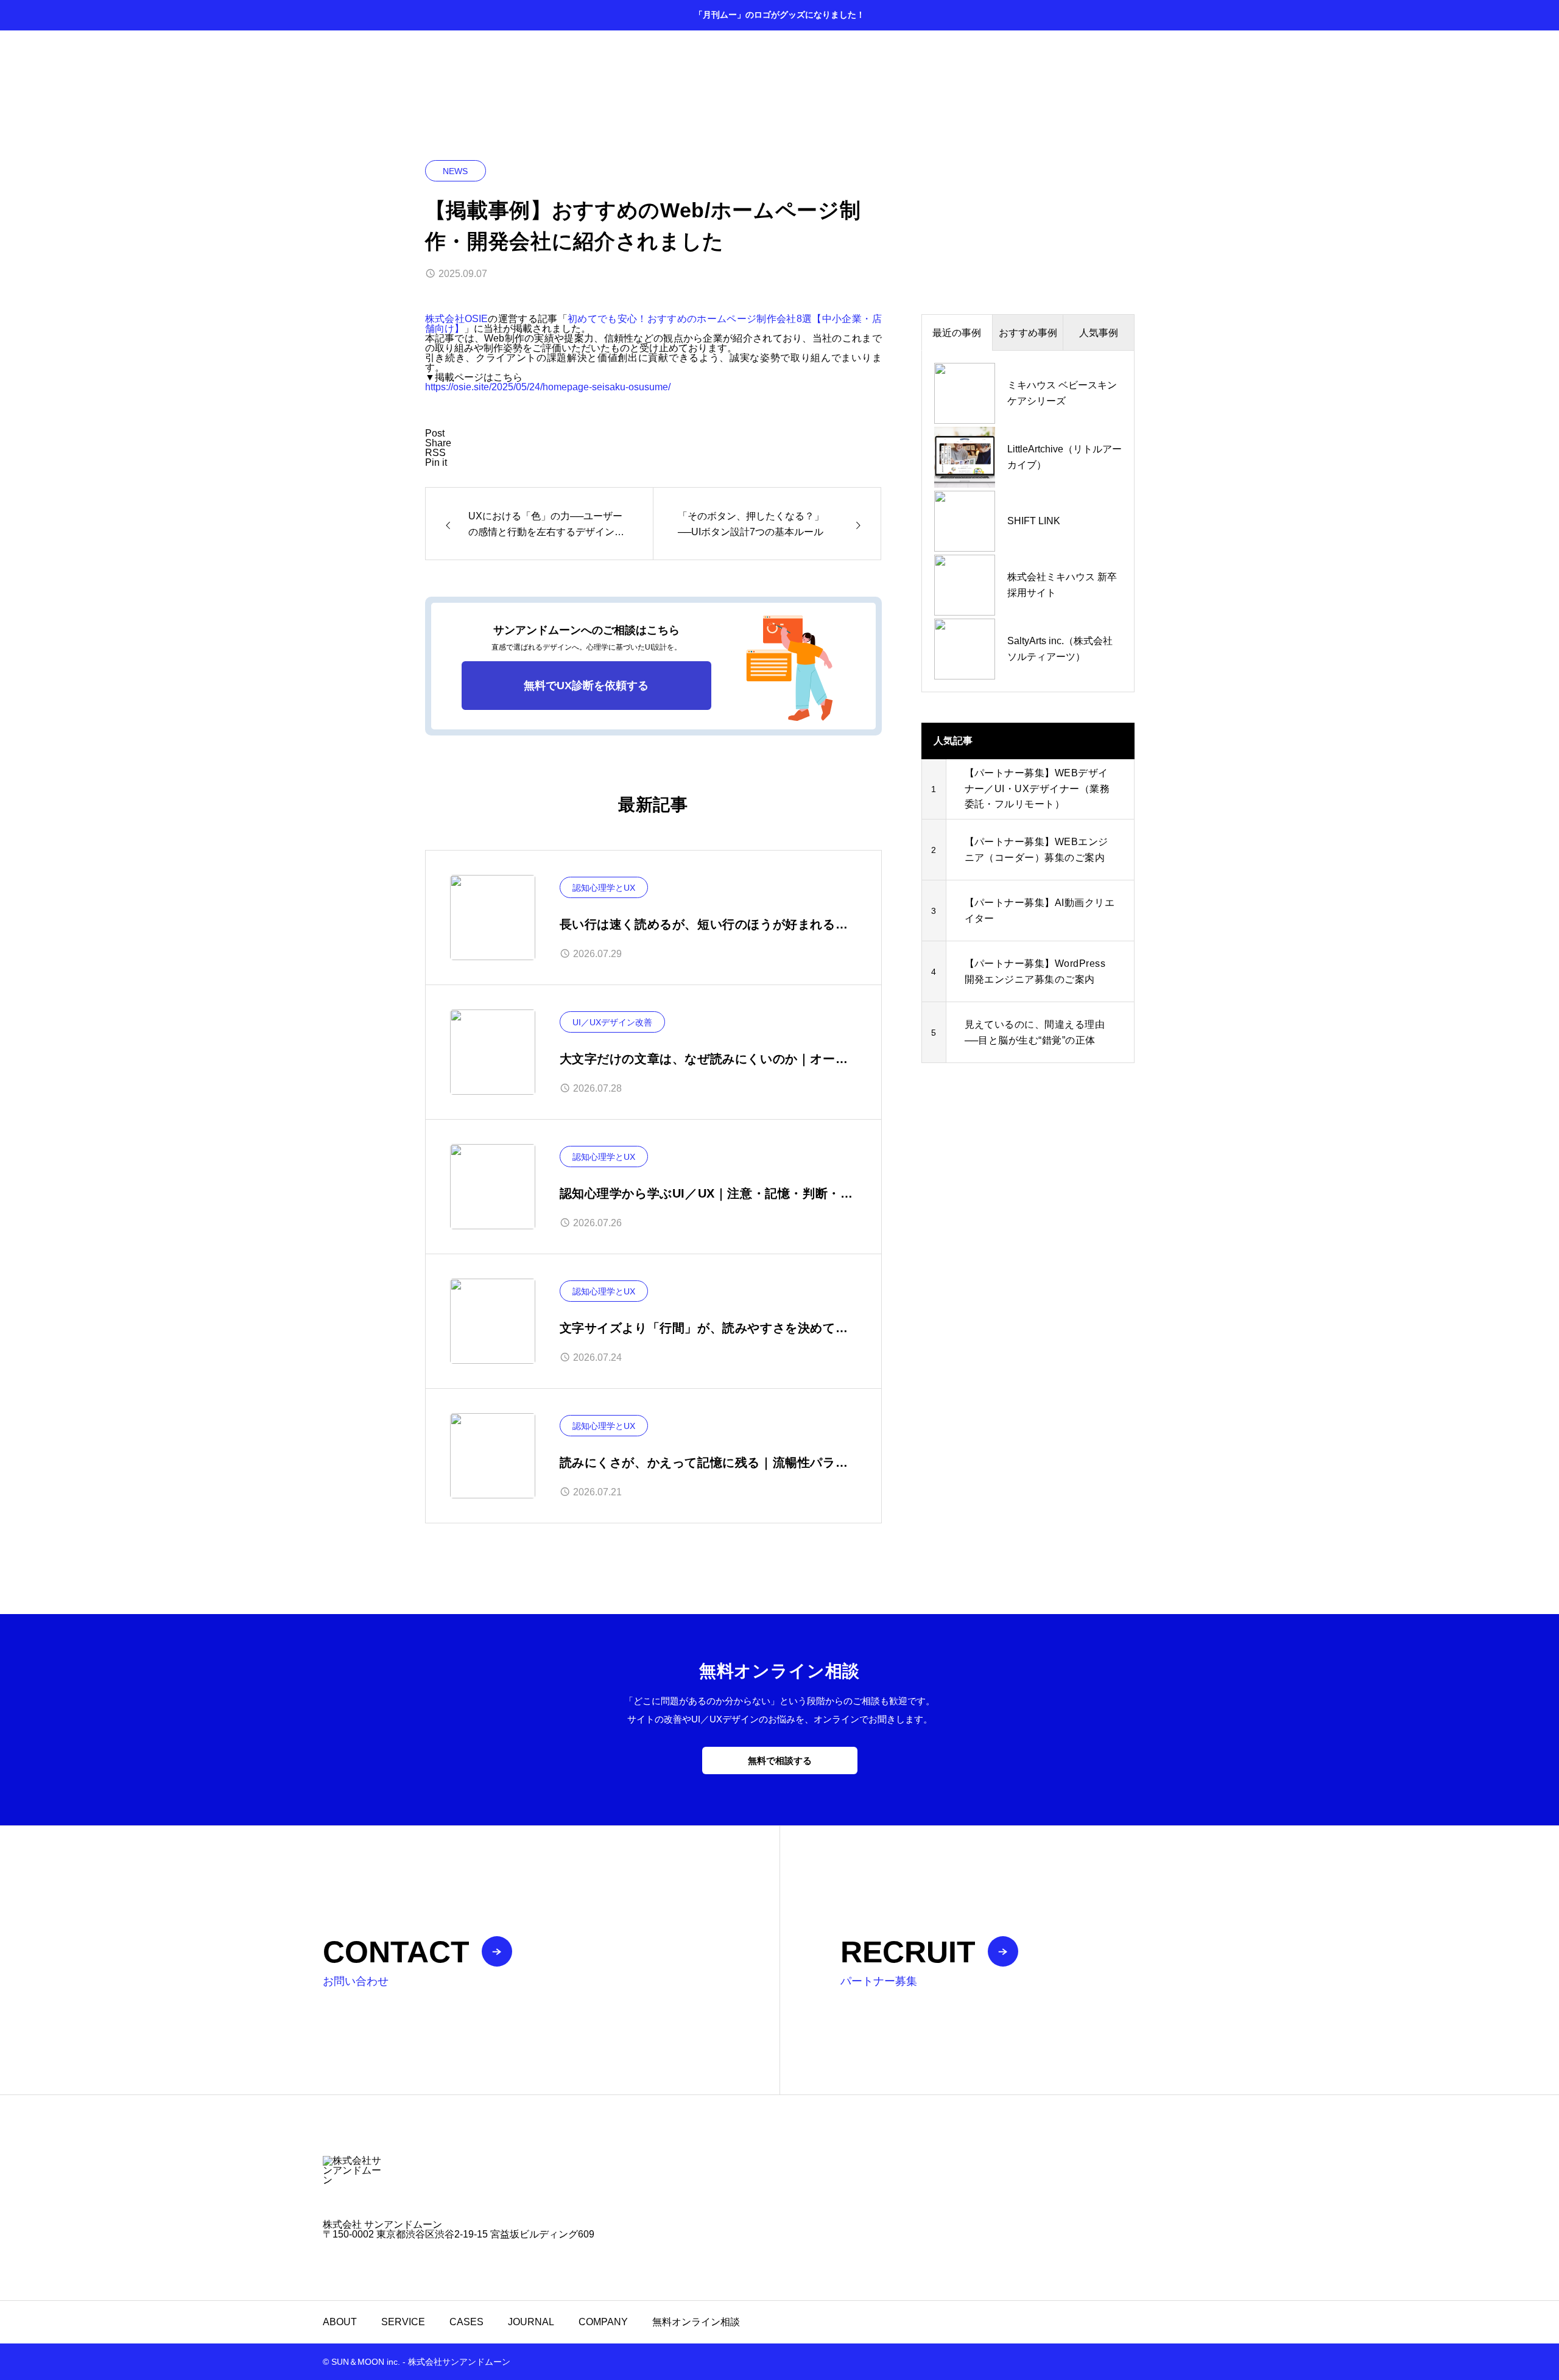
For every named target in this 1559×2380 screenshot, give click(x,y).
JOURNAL (531, 2322)
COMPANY (603, 2322)
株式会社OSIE (456, 319)
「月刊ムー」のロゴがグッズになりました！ (779, 15)
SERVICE (403, 2322)
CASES (466, 2322)
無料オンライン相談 (696, 2322)
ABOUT (340, 2322)
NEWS (455, 171)
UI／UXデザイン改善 (612, 1022)
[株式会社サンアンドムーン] (779, 2186)
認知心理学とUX (604, 888)
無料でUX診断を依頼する (586, 686)
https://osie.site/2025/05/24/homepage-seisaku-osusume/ (548, 387)
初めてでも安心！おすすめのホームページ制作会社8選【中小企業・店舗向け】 (653, 324)
